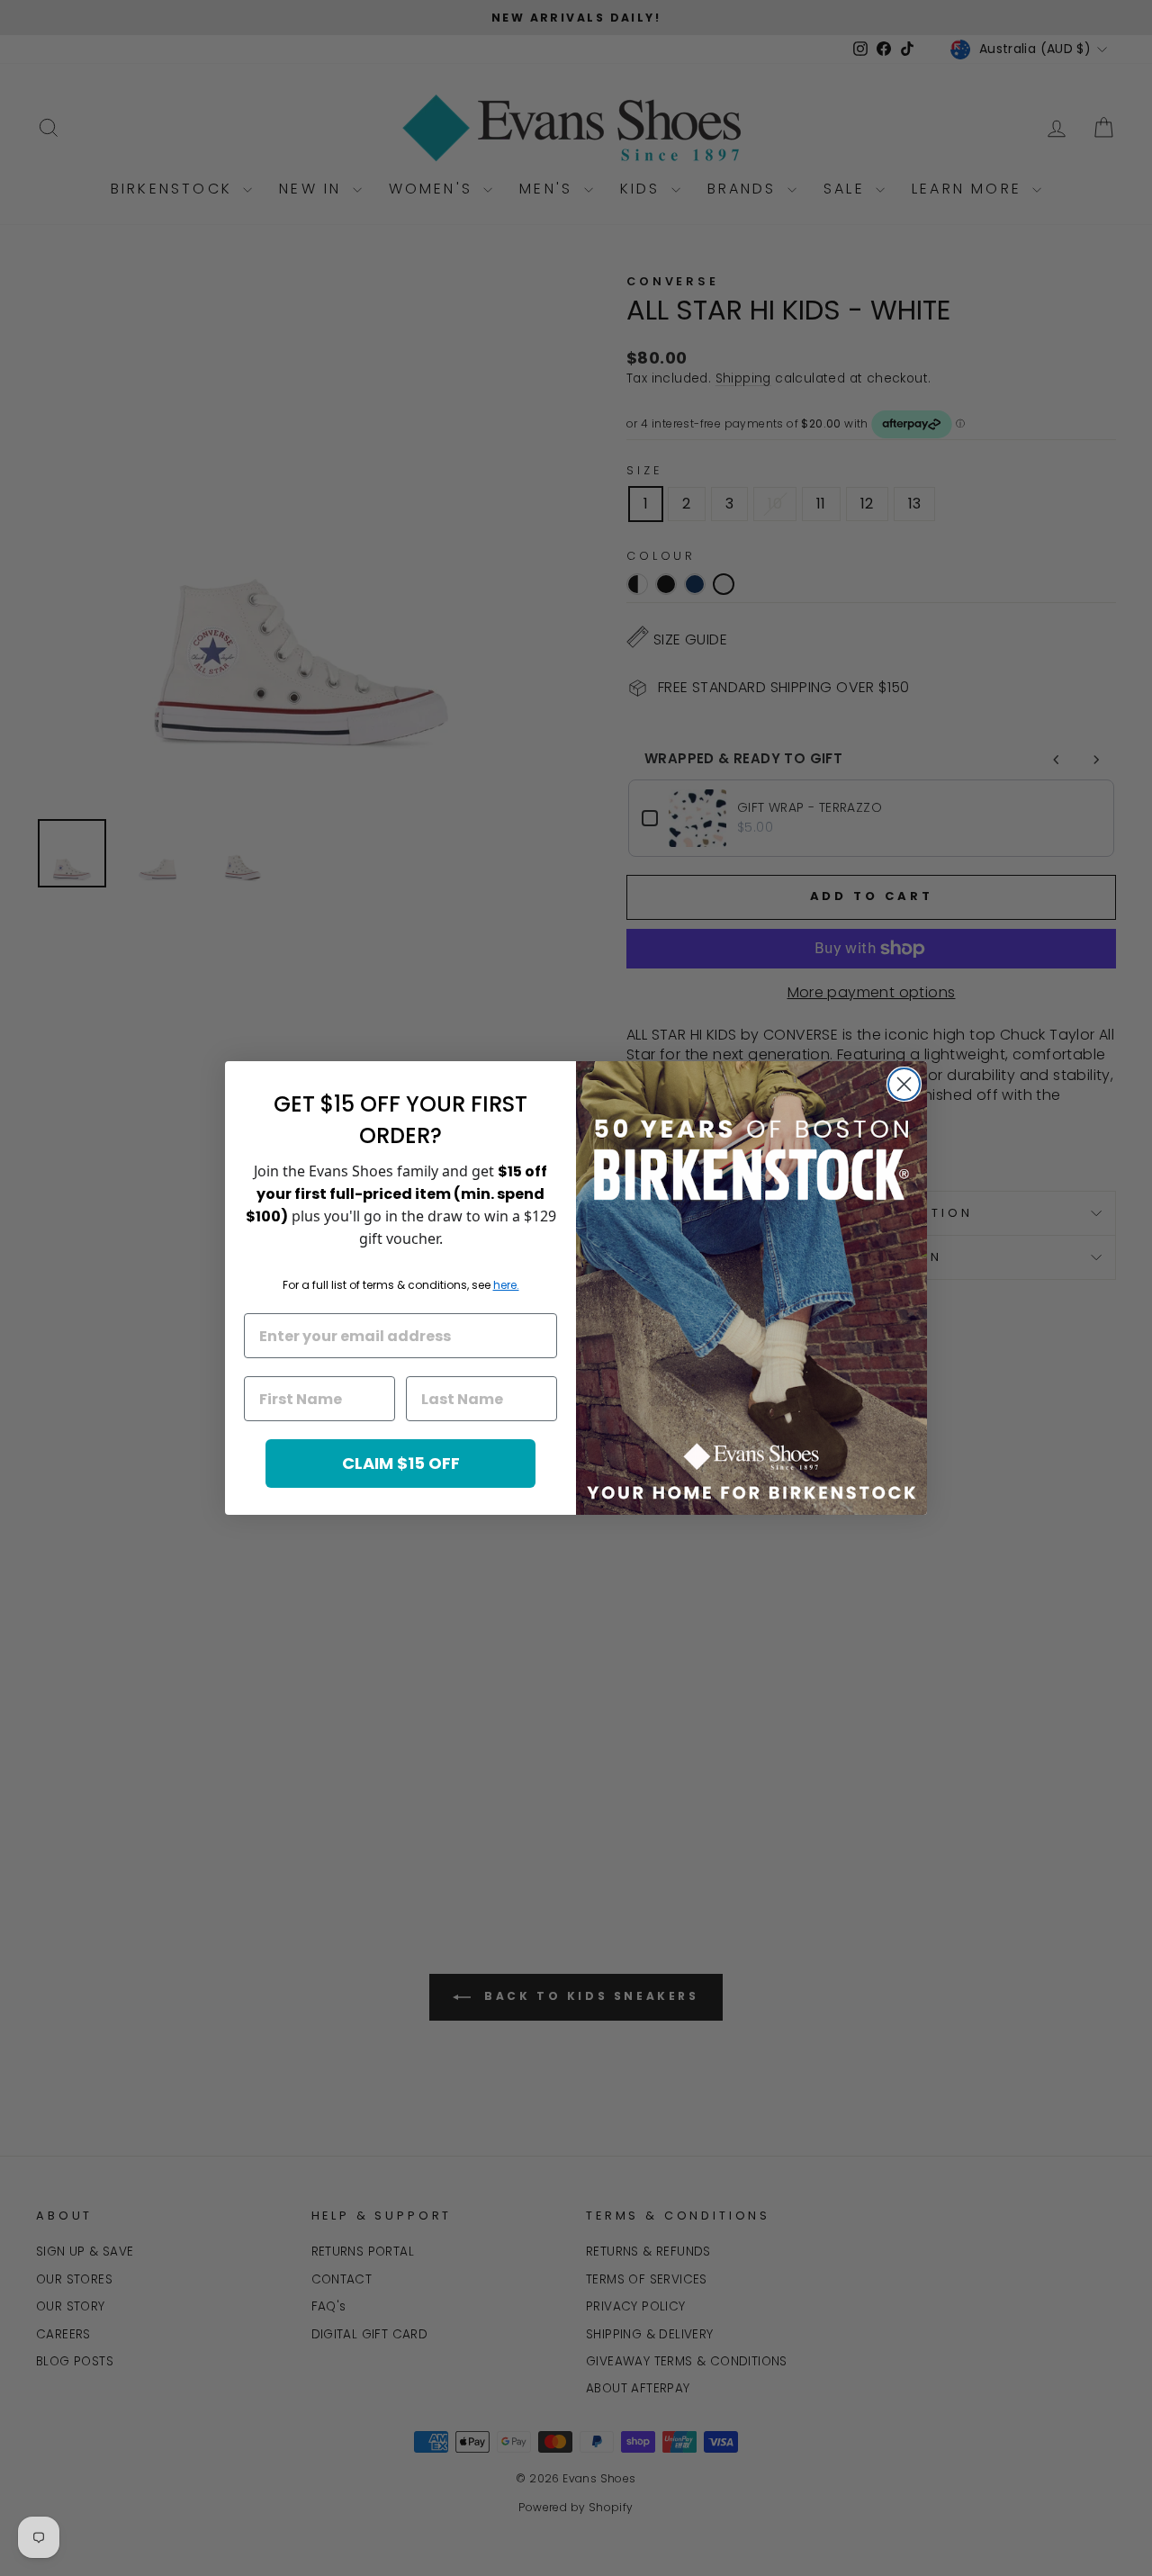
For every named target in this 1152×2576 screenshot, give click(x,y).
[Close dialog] (904, 1084)
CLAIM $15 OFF (401, 1463)
